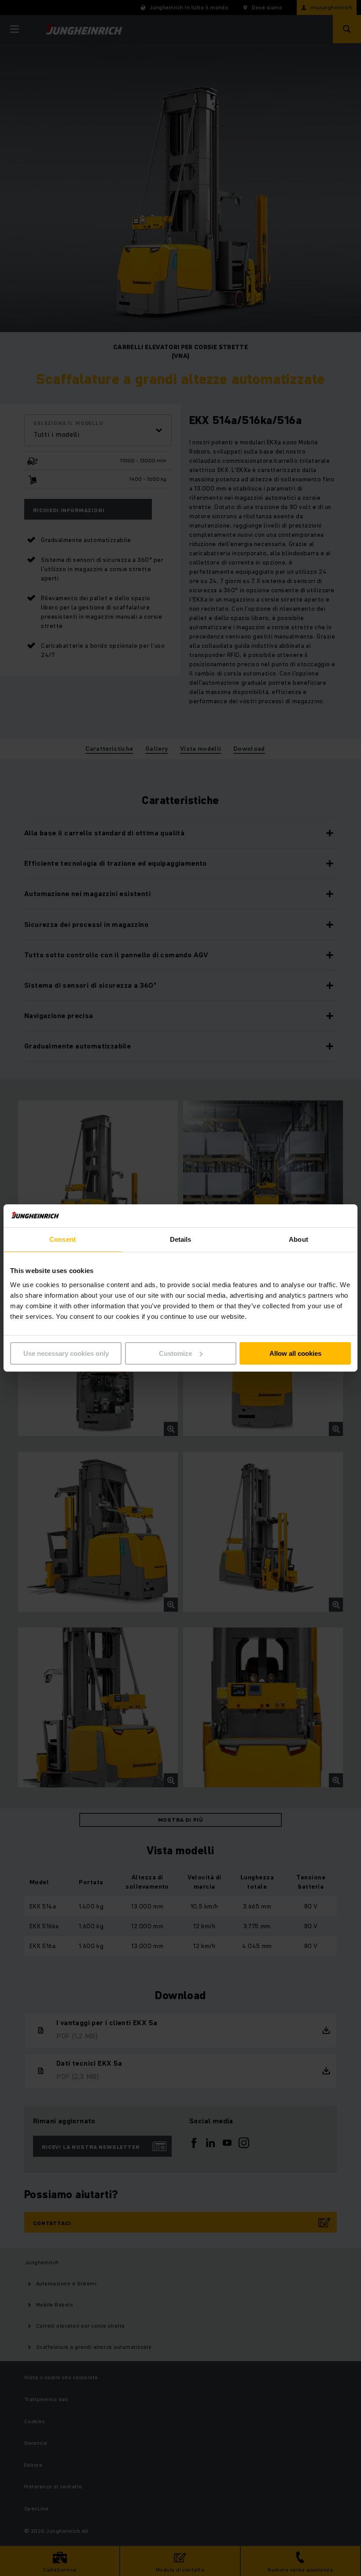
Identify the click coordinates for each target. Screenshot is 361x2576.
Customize (175, 1353)
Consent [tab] (63, 1239)
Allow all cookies (295, 1353)
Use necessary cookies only (66, 1353)
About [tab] (298, 1239)
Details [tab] (181, 1239)
